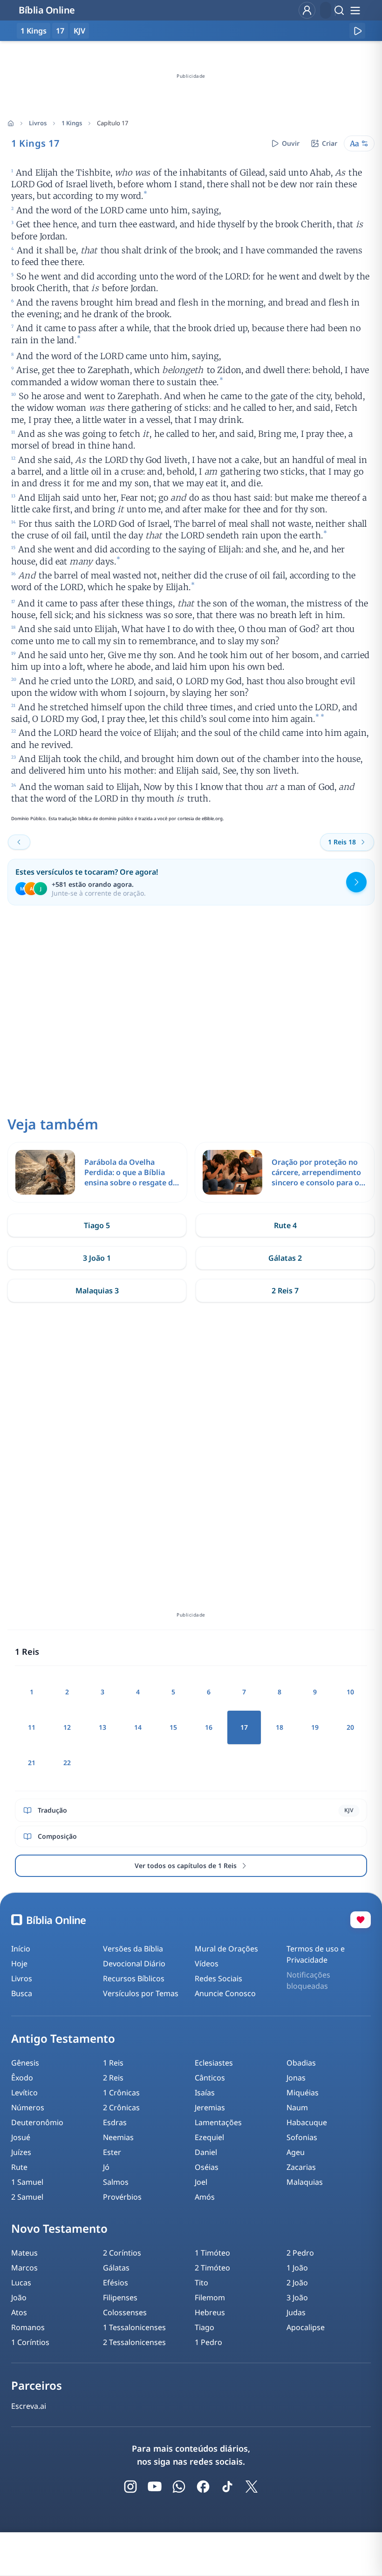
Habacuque (307, 2122)
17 (60, 31)
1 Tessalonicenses (134, 2327)
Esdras (115, 2122)
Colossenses (125, 2312)
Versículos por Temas (141, 1993)
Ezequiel (209, 2137)
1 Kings (72, 123)
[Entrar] (307, 10)
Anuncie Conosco (225, 1993)
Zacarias (301, 2167)
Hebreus (210, 2312)
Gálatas (116, 2268)
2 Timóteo (212, 2268)
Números (28, 2107)
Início (21, 1949)
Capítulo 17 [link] (113, 123)
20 (350, 1727)
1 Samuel (27, 2182)
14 (138, 1727)
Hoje (19, 1964)
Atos (19, 2312)
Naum (297, 2107)
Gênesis (25, 2063)
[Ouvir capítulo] (357, 31)
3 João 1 (97, 1258)
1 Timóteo (212, 2253)
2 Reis (113, 2078)
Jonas (296, 2078)
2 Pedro (300, 2253)
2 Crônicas (121, 2107)
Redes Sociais (218, 1978)
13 (102, 1727)
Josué (21, 2137)
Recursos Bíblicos (134, 1978)
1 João (297, 2268)
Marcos (24, 2268)
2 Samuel (27, 2197)
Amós (205, 2197)
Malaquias (305, 2182)
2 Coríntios (122, 2253)
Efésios (116, 2283)
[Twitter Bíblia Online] (252, 2487)
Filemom (210, 2297)
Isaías (205, 2093)
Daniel (206, 2152)
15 (173, 1727)
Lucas (21, 2283)
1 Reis (113, 2063)
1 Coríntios (30, 2342)
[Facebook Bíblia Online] (203, 2487)
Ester (112, 2152)
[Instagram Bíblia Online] (130, 2487)
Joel (201, 2182)
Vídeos (207, 1964)
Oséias (207, 2167)
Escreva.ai (29, 2406)
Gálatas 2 (285, 1258)
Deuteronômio (37, 2122)
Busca (22, 1993)
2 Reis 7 (285, 1291)
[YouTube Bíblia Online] (155, 2487)
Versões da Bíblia (133, 1949)
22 (67, 1763)
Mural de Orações (226, 1949)
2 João (297, 2283)
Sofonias (302, 2137)
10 (350, 1692)
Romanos (28, 2327)
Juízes (21, 2152)
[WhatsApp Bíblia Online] (179, 2487)
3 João (297, 2297)
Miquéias (303, 2093)
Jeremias (210, 2107)
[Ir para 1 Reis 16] (19, 842)
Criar (330, 143)
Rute (19, 2167)
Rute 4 (285, 1225)
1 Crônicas (121, 2093)
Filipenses (120, 2297)
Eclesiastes (214, 2063)
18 (280, 1727)
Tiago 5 (97, 1225)
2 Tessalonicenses (134, 2342)
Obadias (301, 2063)
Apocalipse (306, 2327)
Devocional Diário (134, 1964)
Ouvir (291, 143)
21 (32, 1763)
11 (32, 1727)
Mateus (24, 2253)
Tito (201, 2283)
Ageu (296, 2152)
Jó (106, 2167)
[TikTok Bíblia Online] (227, 2487)
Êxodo (22, 2078)
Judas (296, 2312)
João (19, 2297)
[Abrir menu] (355, 10)
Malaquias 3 (97, 1291)
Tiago (205, 2327)
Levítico (24, 2093)
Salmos (116, 2182)
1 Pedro (208, 2342)
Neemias (118, 2137)
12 (67, 1727)
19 (315, 1727)
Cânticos (210, 2078)
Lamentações (218, 2122)
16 (209, 1727)
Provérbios (122, 2197)
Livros (38, 123)
